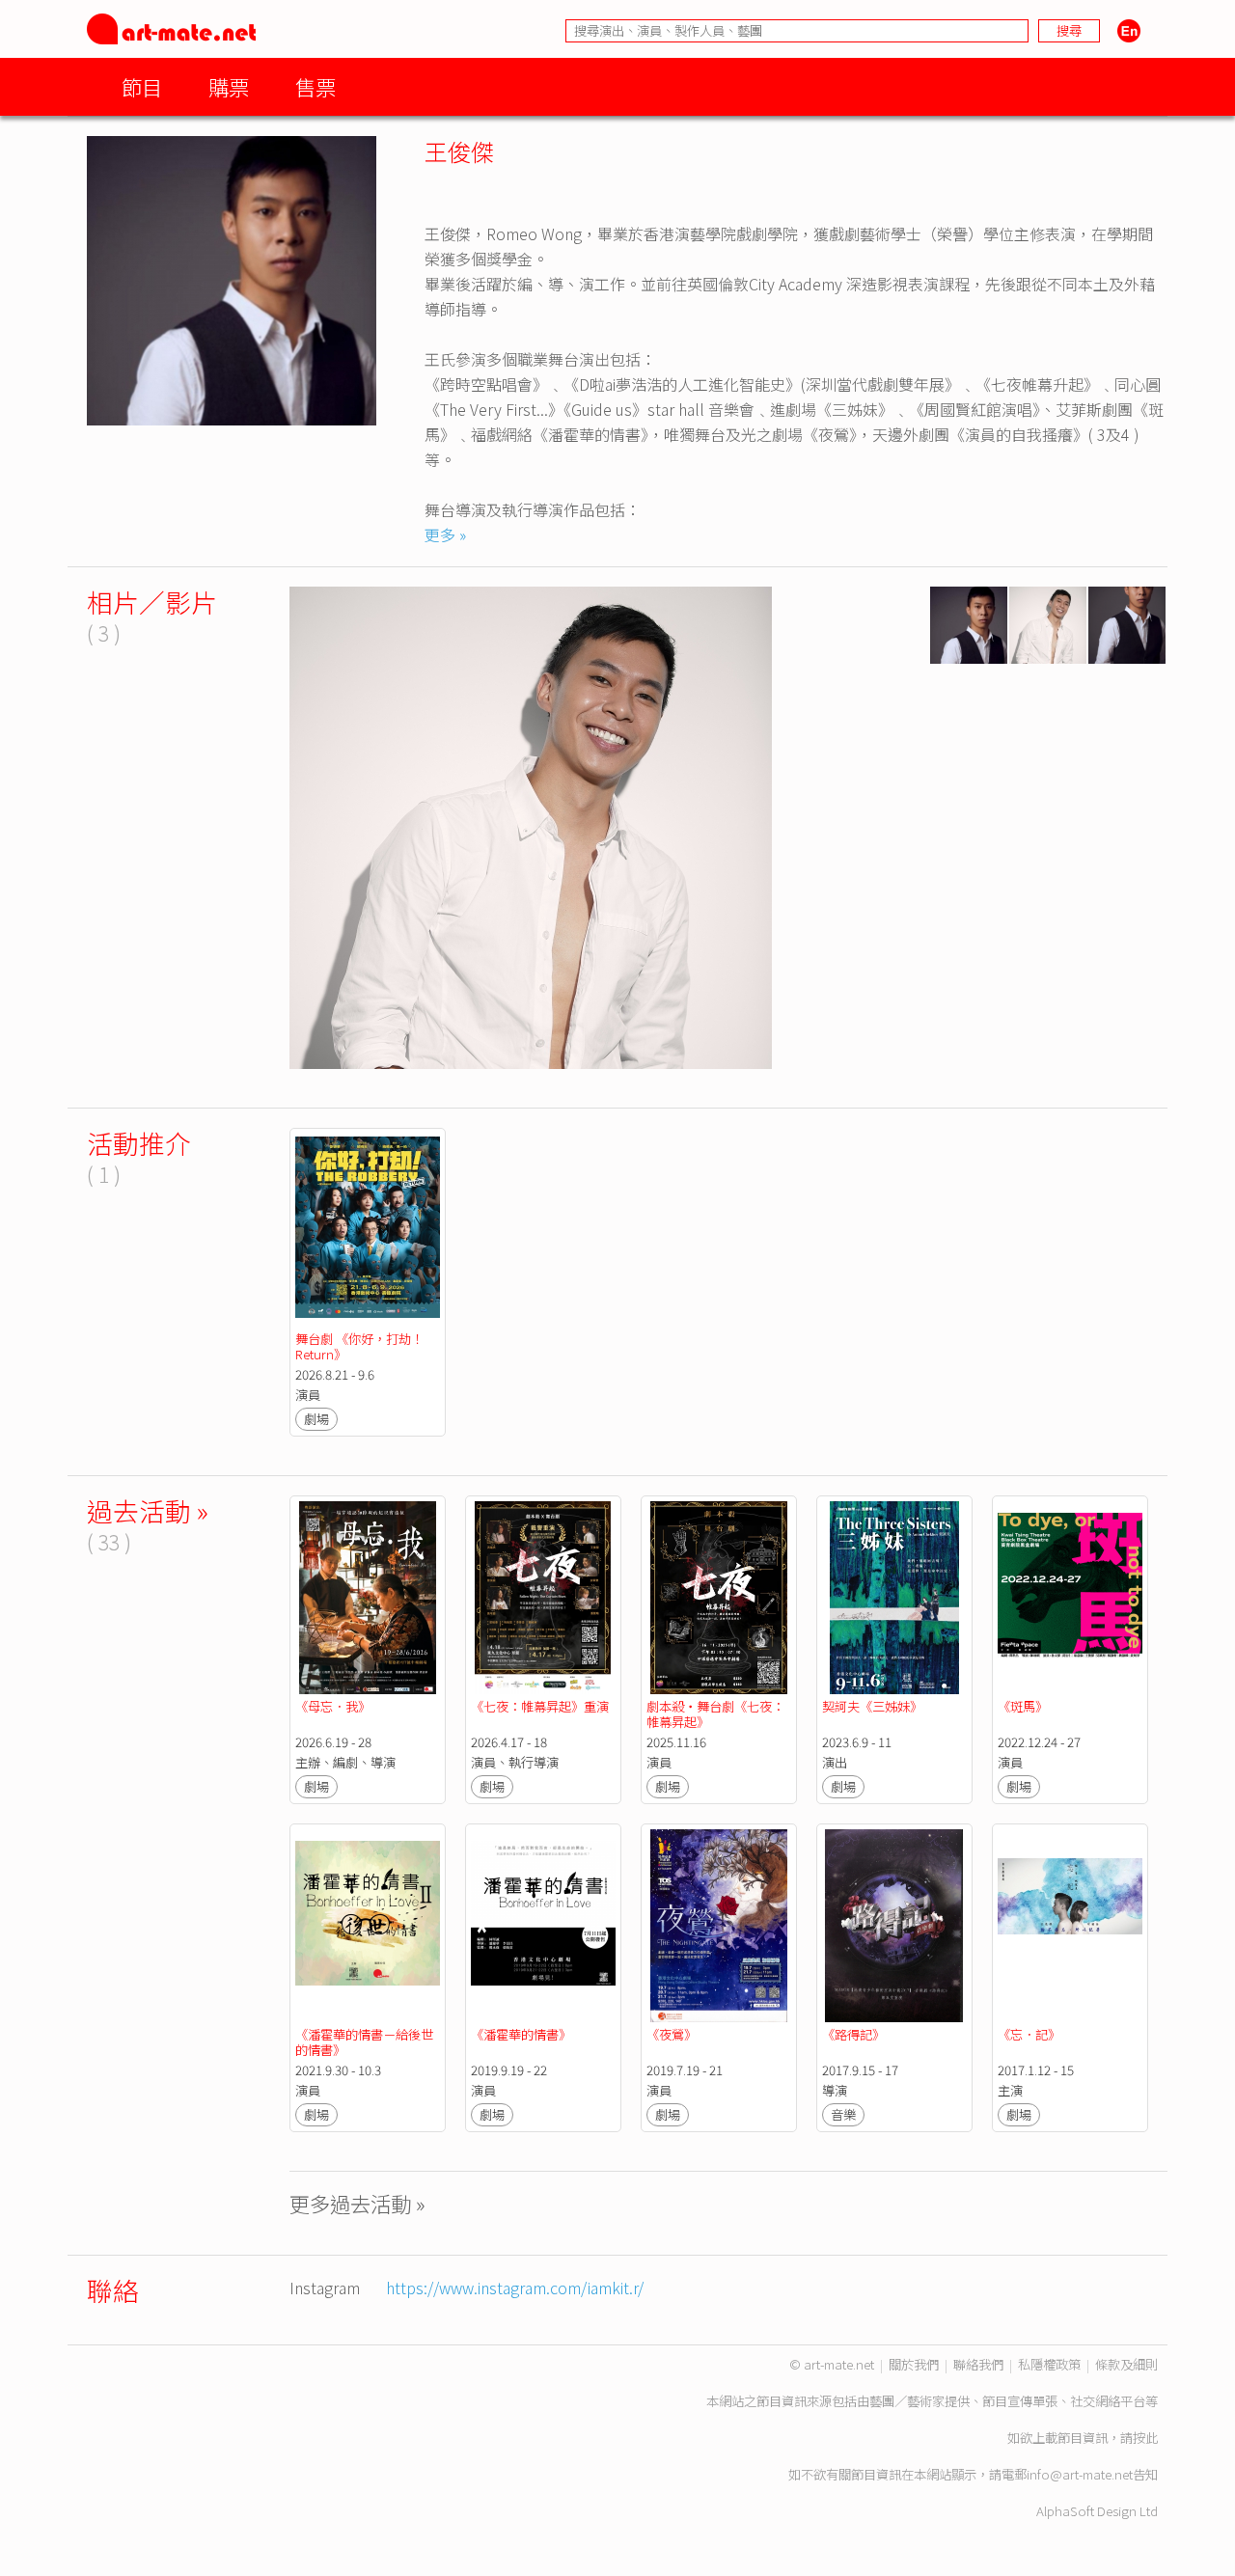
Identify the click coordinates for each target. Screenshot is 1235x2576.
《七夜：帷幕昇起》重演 (540, 1706)
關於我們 (914, 2364)
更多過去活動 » (357, 2203)
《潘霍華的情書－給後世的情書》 (364, 2042)
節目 (142, 86)
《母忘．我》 (333, 1706)
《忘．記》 (1029, 2034)
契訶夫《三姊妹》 (872, 1706)
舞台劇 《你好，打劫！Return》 (359, 1346)
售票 (316, 86)
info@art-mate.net (1080, 2474)
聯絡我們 (978, 2364)
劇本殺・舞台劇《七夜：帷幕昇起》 (715, 1714)
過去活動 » (148, 1510)
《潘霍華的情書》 (521, 2034)
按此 (1145, 2438)
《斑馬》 (1023, 1706)
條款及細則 (1126, 2364)
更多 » (445, 534)
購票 (229, 86)
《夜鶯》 (672, 2034)
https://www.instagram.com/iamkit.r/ (515, 2288)
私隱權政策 (1049, 2364)
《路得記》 (853, 2034)
